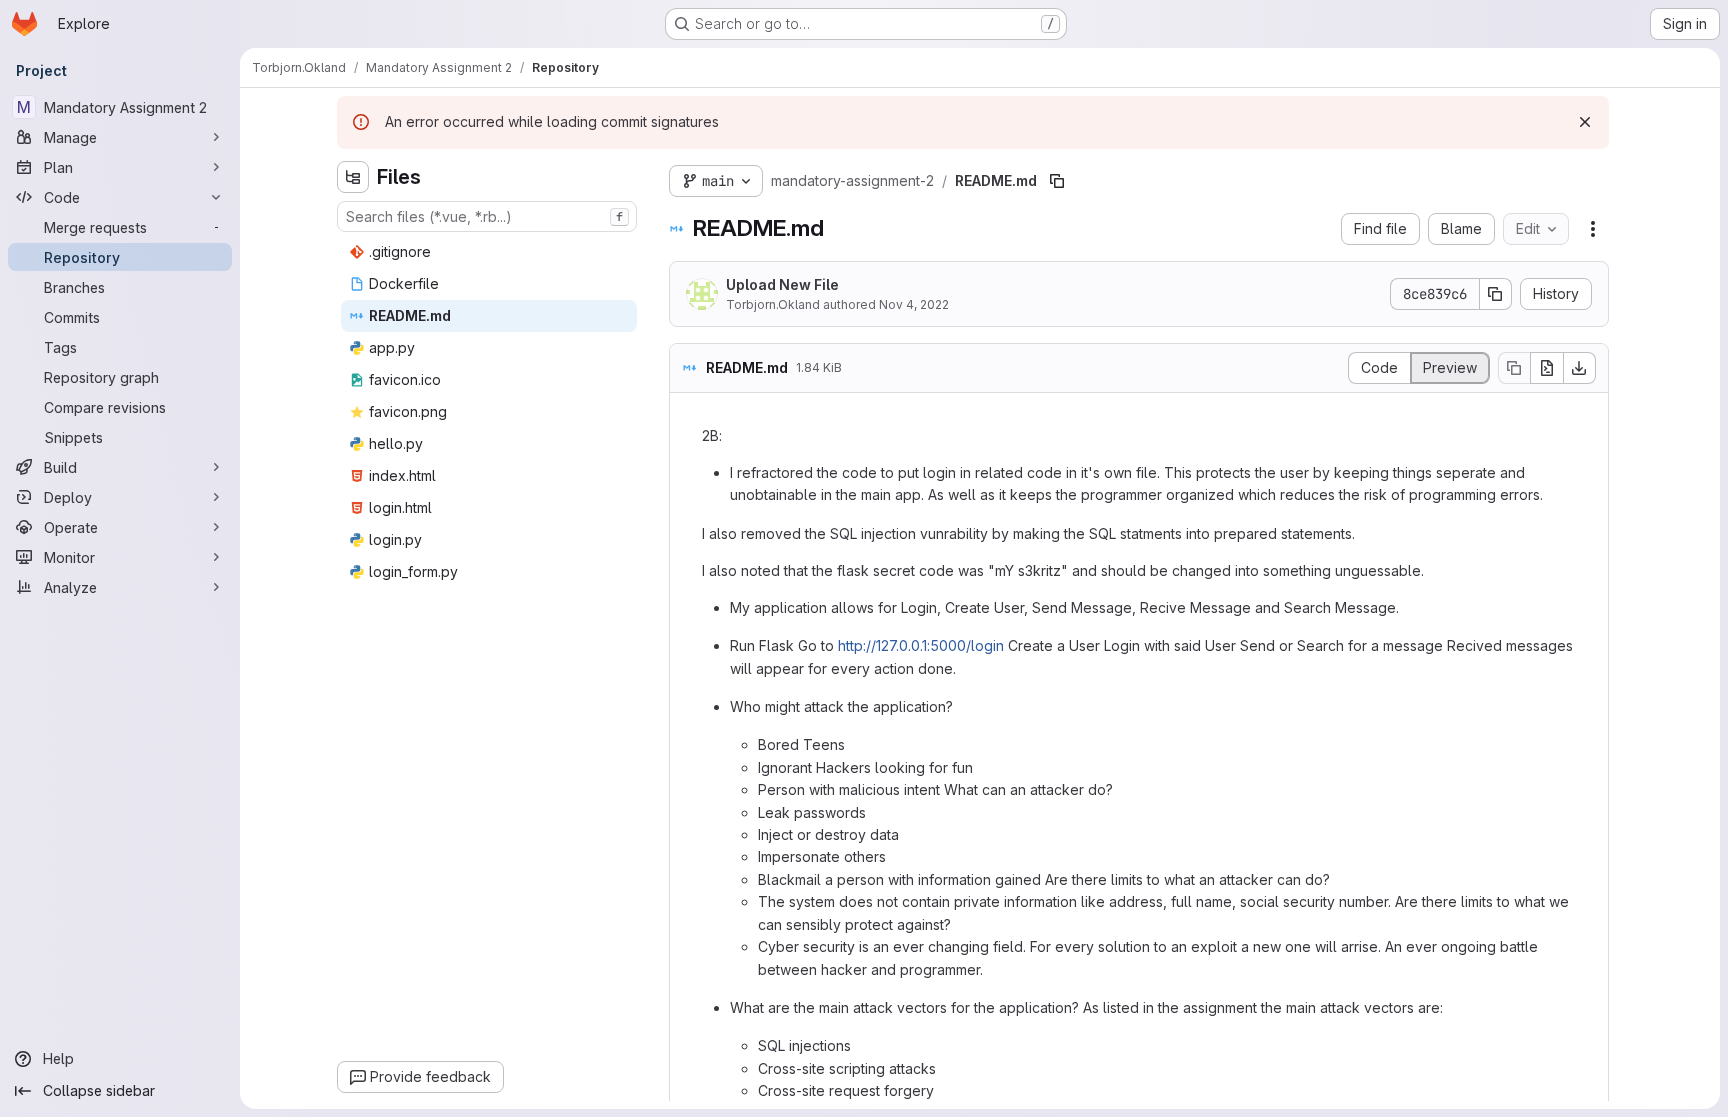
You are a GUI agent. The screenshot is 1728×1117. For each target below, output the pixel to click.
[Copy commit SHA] (1496, 294)
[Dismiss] (1585, 122)
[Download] (1580, 368)
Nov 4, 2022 (914, 304)
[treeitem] (489, 252)
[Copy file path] (1057, 181)
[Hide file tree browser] (353, 177)
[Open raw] (1547, 368)
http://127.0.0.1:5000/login (921, 645)
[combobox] (487, 216)
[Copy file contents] (1514, 368)
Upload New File (782, 284)
